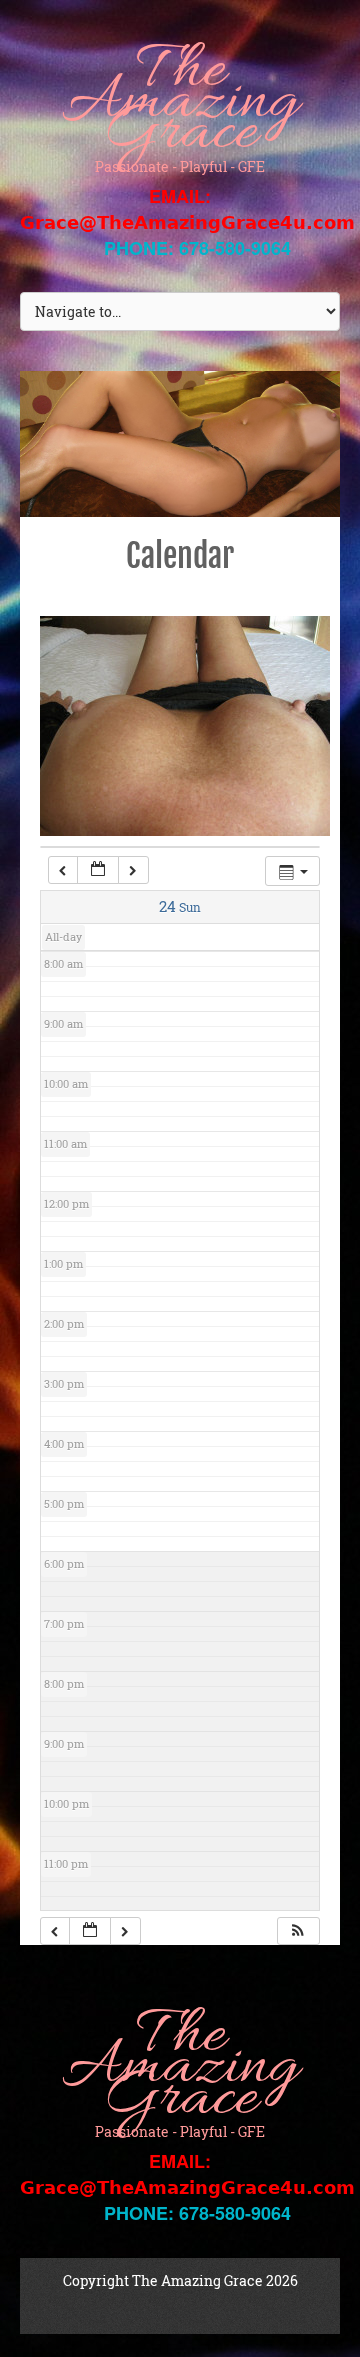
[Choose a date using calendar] (98, 870)
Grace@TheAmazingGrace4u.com (187, 222)
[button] (298, 1931)
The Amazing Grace (180, 103)
